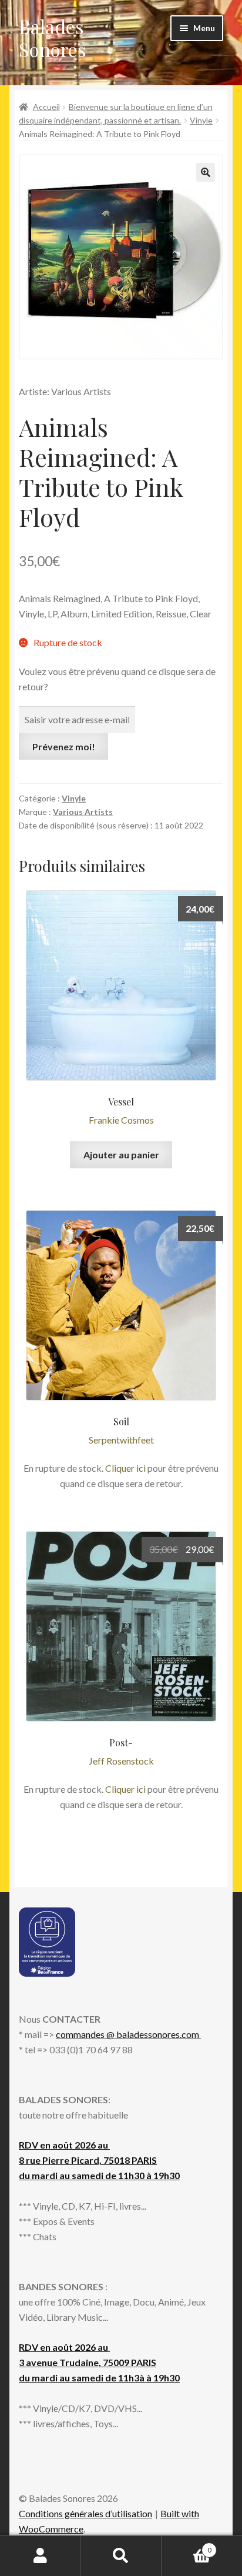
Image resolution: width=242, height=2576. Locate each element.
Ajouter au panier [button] (121, 1155)
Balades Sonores (53, 38)
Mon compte (40, 2556)
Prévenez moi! (64, 746)
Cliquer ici (125, 1468)
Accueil (46, 107)
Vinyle (201, 120)
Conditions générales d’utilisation (85, 2513)
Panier (186, 2546)
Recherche (121, 2556)
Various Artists (83, 812)
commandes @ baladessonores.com (128, 2034)
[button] (206, 172)
